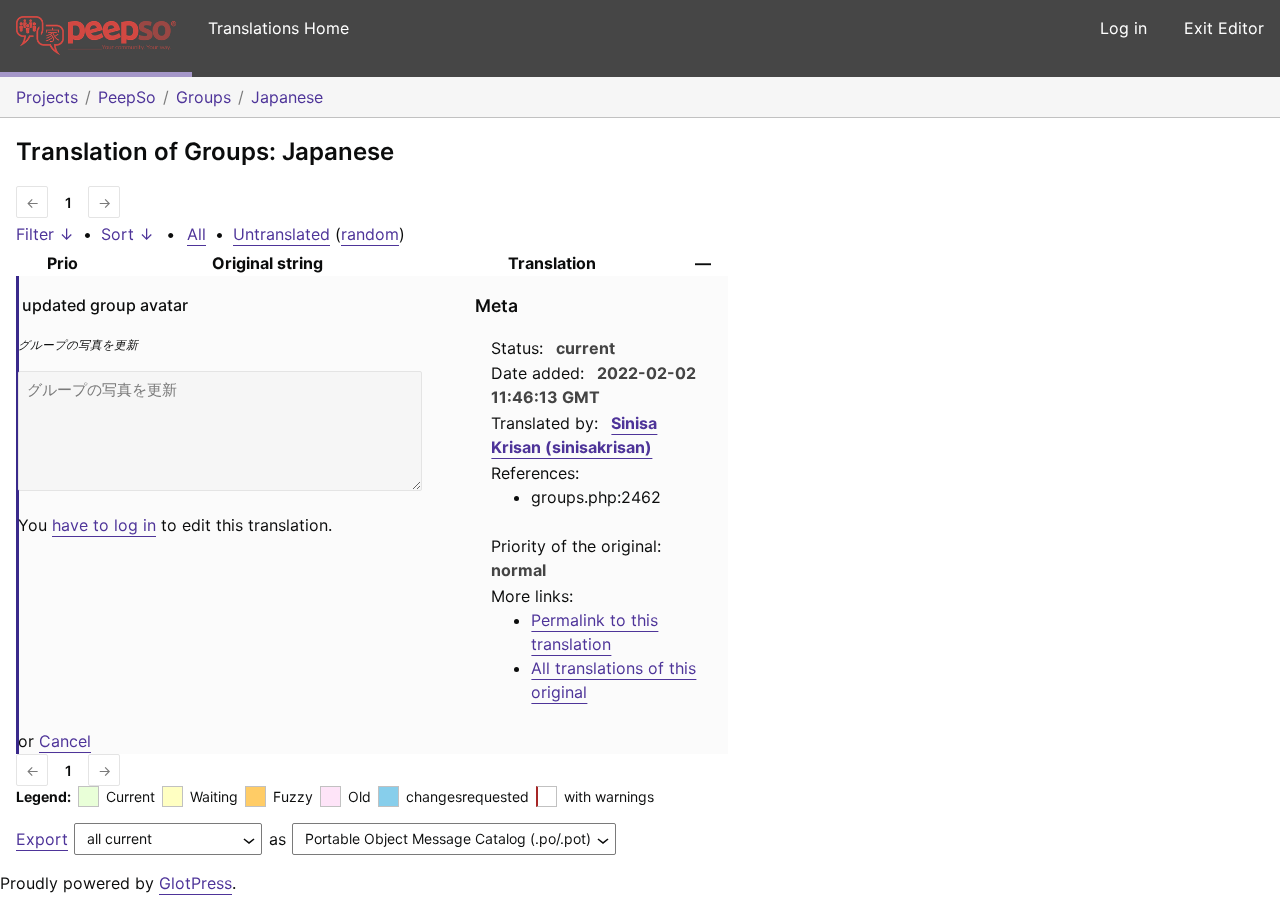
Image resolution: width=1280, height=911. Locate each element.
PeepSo (127, 97)
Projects (47, 97)
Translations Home (278, 28)
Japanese (287, 97)
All (196, 234)
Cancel (65, 741)
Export (42, 839)
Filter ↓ (45, 234)
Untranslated (281, 234)
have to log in (104, 525)
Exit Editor (1224, 28)
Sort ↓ (127, 234)
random (370, 234)
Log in (1123, 28)
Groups (203, 97)
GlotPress (195, 883)
